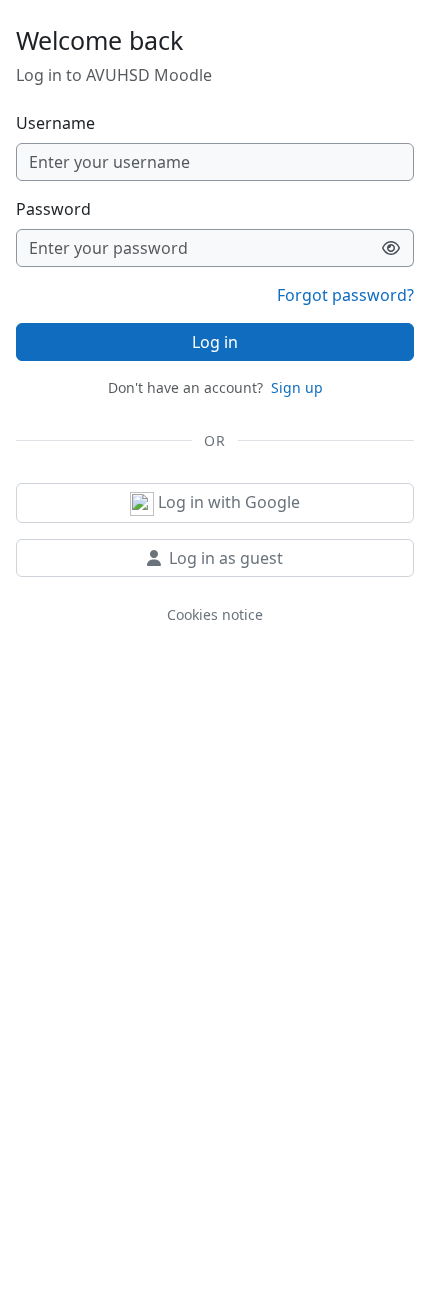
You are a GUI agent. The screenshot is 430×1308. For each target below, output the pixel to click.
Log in (215, 342)
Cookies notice (215, 614)
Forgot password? (345, 295)
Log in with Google (227, 502)
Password (53, 209)
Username (55, 123)
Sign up (297, 387)
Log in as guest (226, 558)
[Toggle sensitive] (391, 248)
